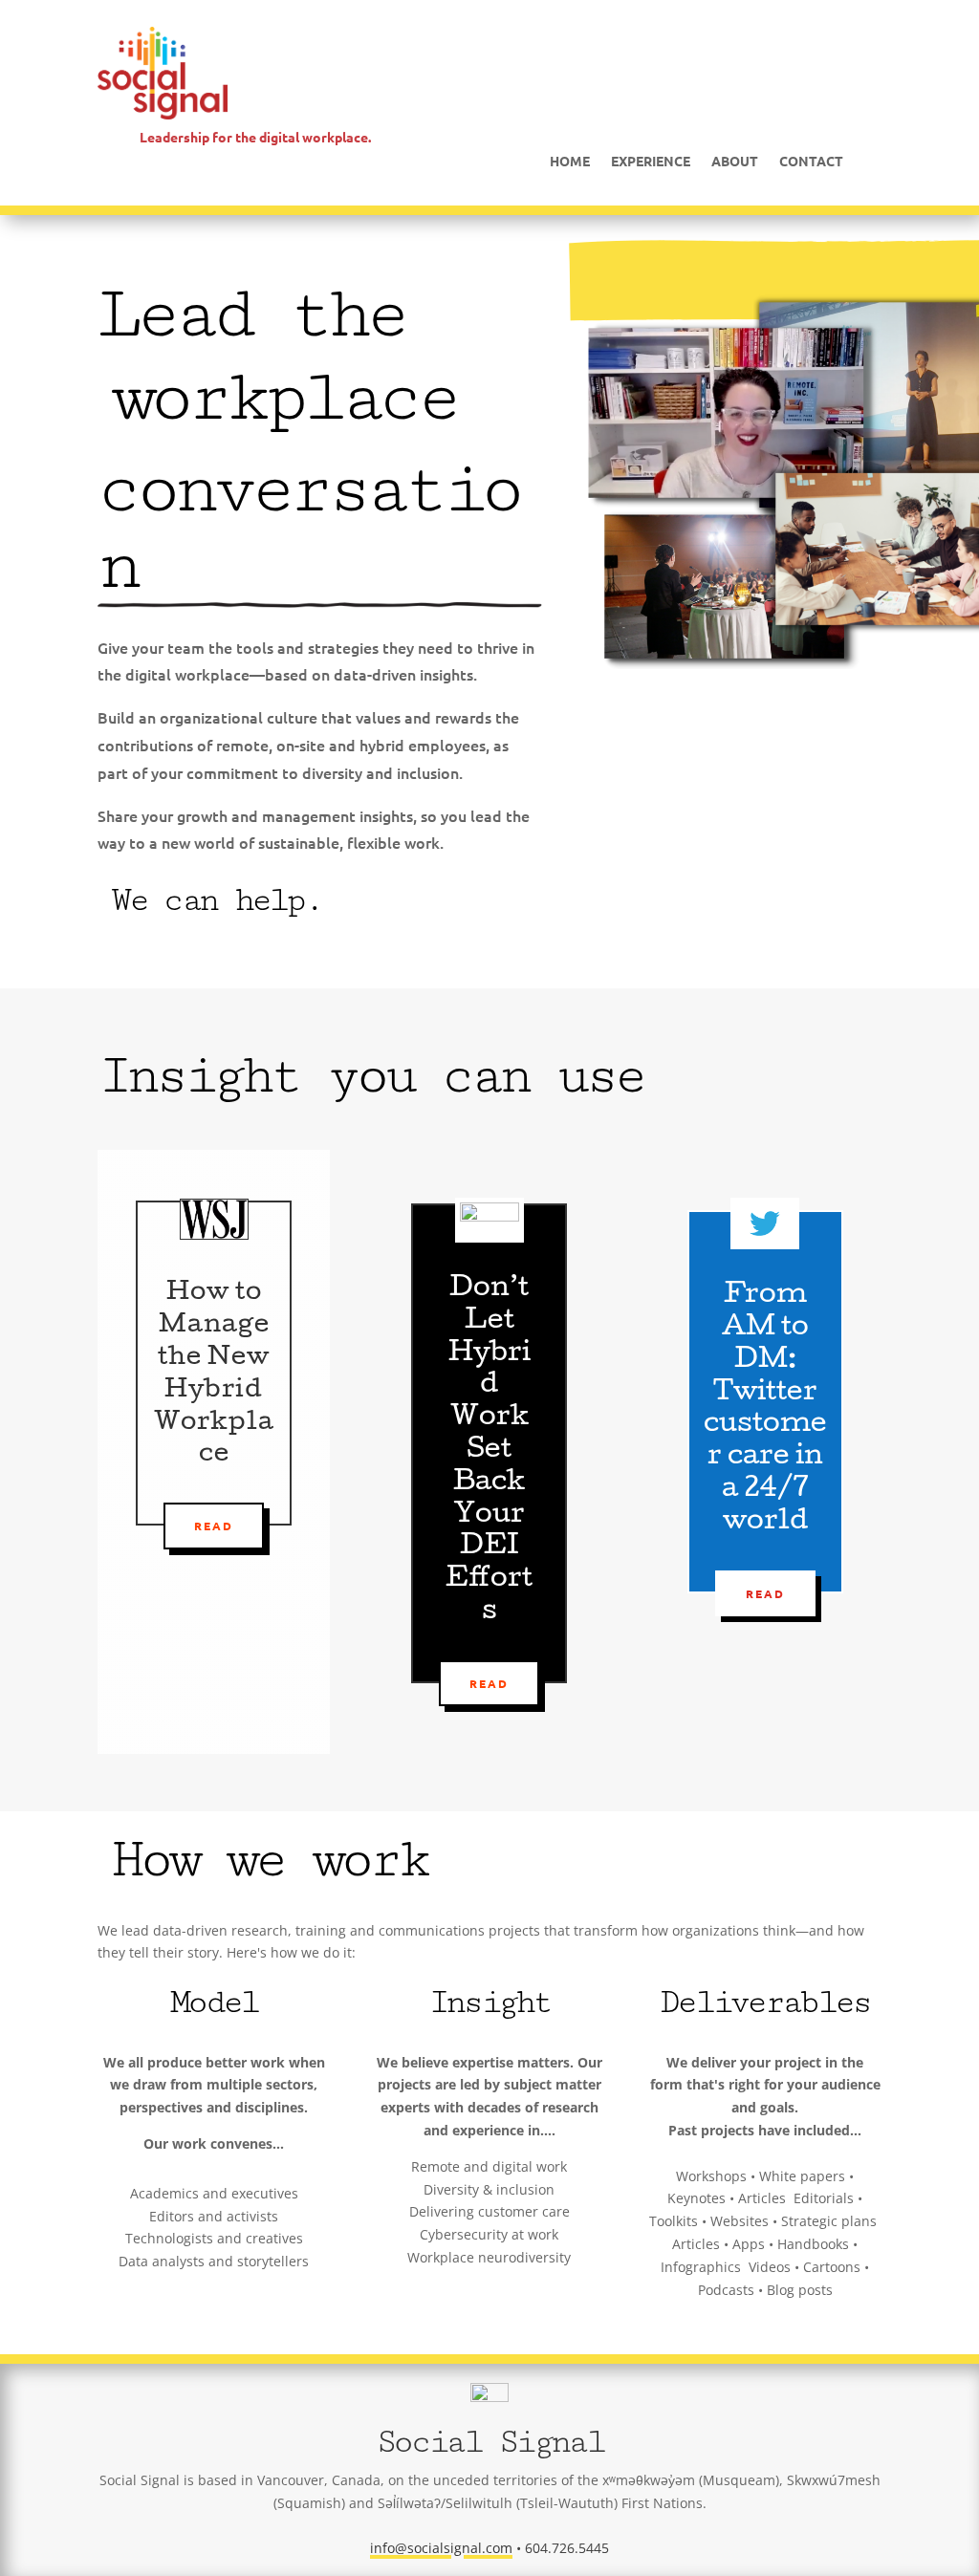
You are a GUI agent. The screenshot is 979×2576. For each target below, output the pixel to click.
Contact (811, 162)
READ (489, 1683)
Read (214, 1526)
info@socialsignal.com (441, 2548)
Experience (651, 162)
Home (570, 162)
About (735, 162)
